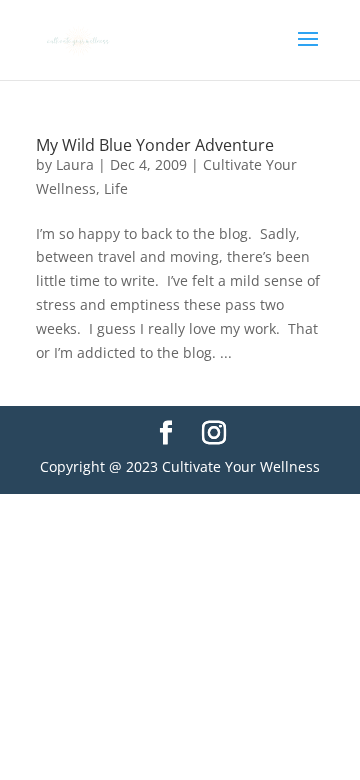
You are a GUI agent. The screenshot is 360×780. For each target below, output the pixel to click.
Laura (75, 164)
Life (116, 188)
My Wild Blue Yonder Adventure (155, 145)
